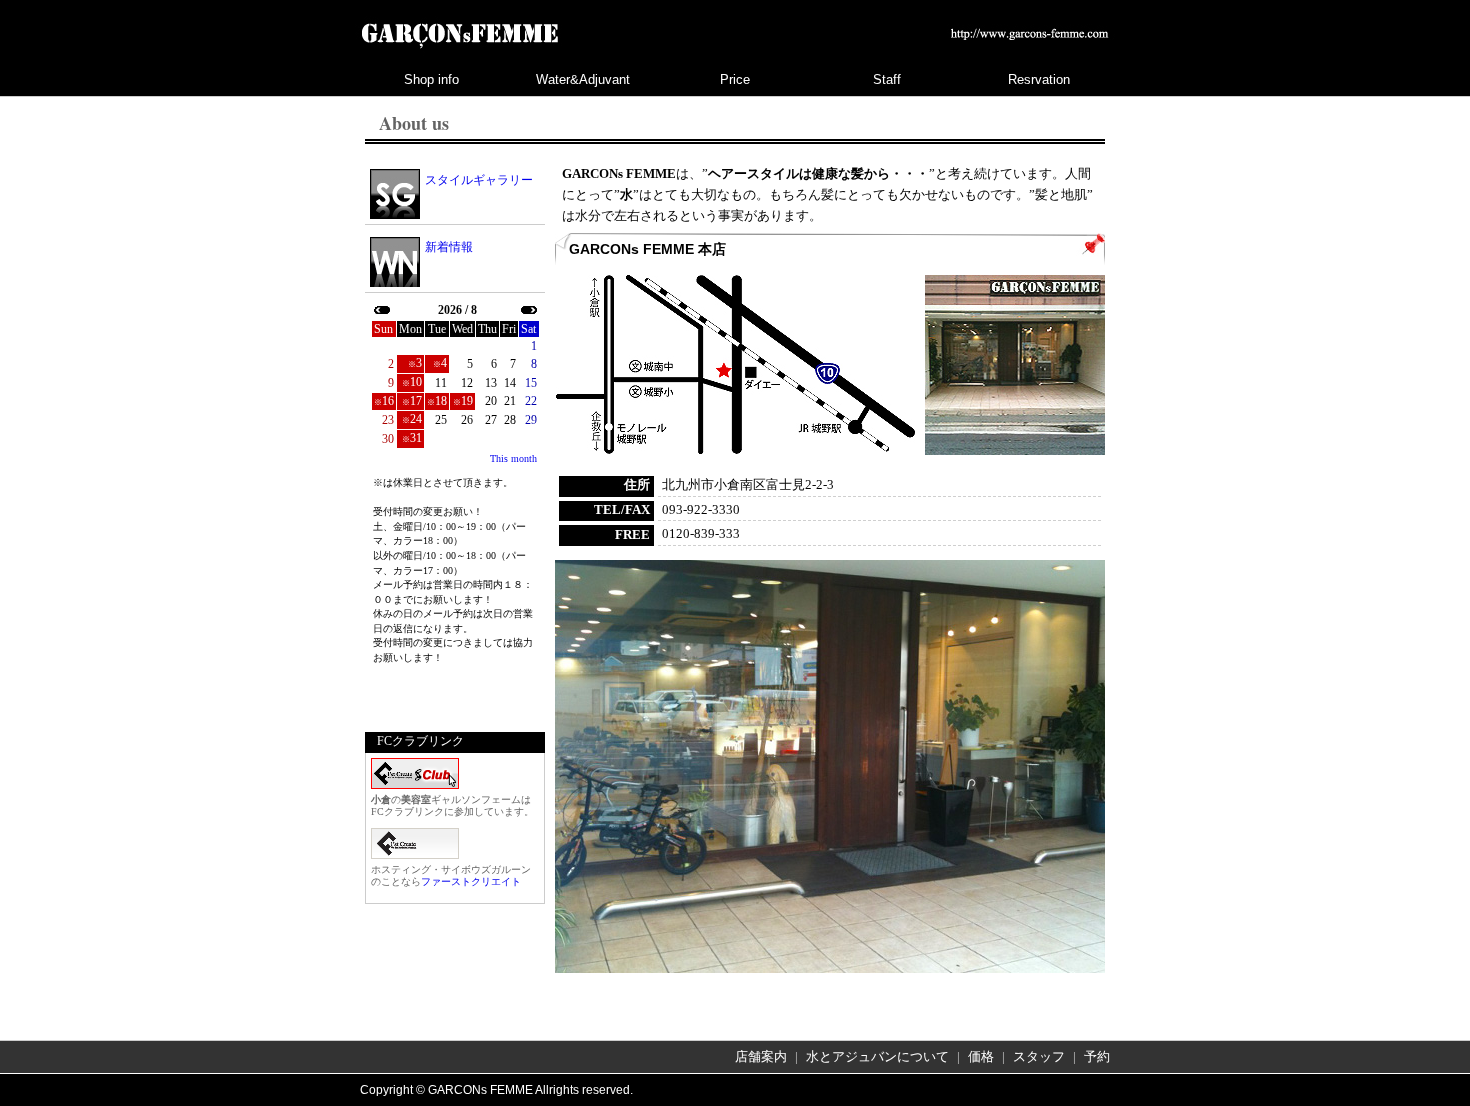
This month (513, 458)
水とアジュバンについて (877, 1056)
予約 (1097, 1056)
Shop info (431, 79)
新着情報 (449, 247)
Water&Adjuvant (583, 79)
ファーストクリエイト (471, 881)
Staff (887, 79)
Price (735, 79)
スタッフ (1039, 1056)
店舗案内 (761, 1056)
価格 (981, 1056)
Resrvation (1039, 79)
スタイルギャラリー (479, 179)
